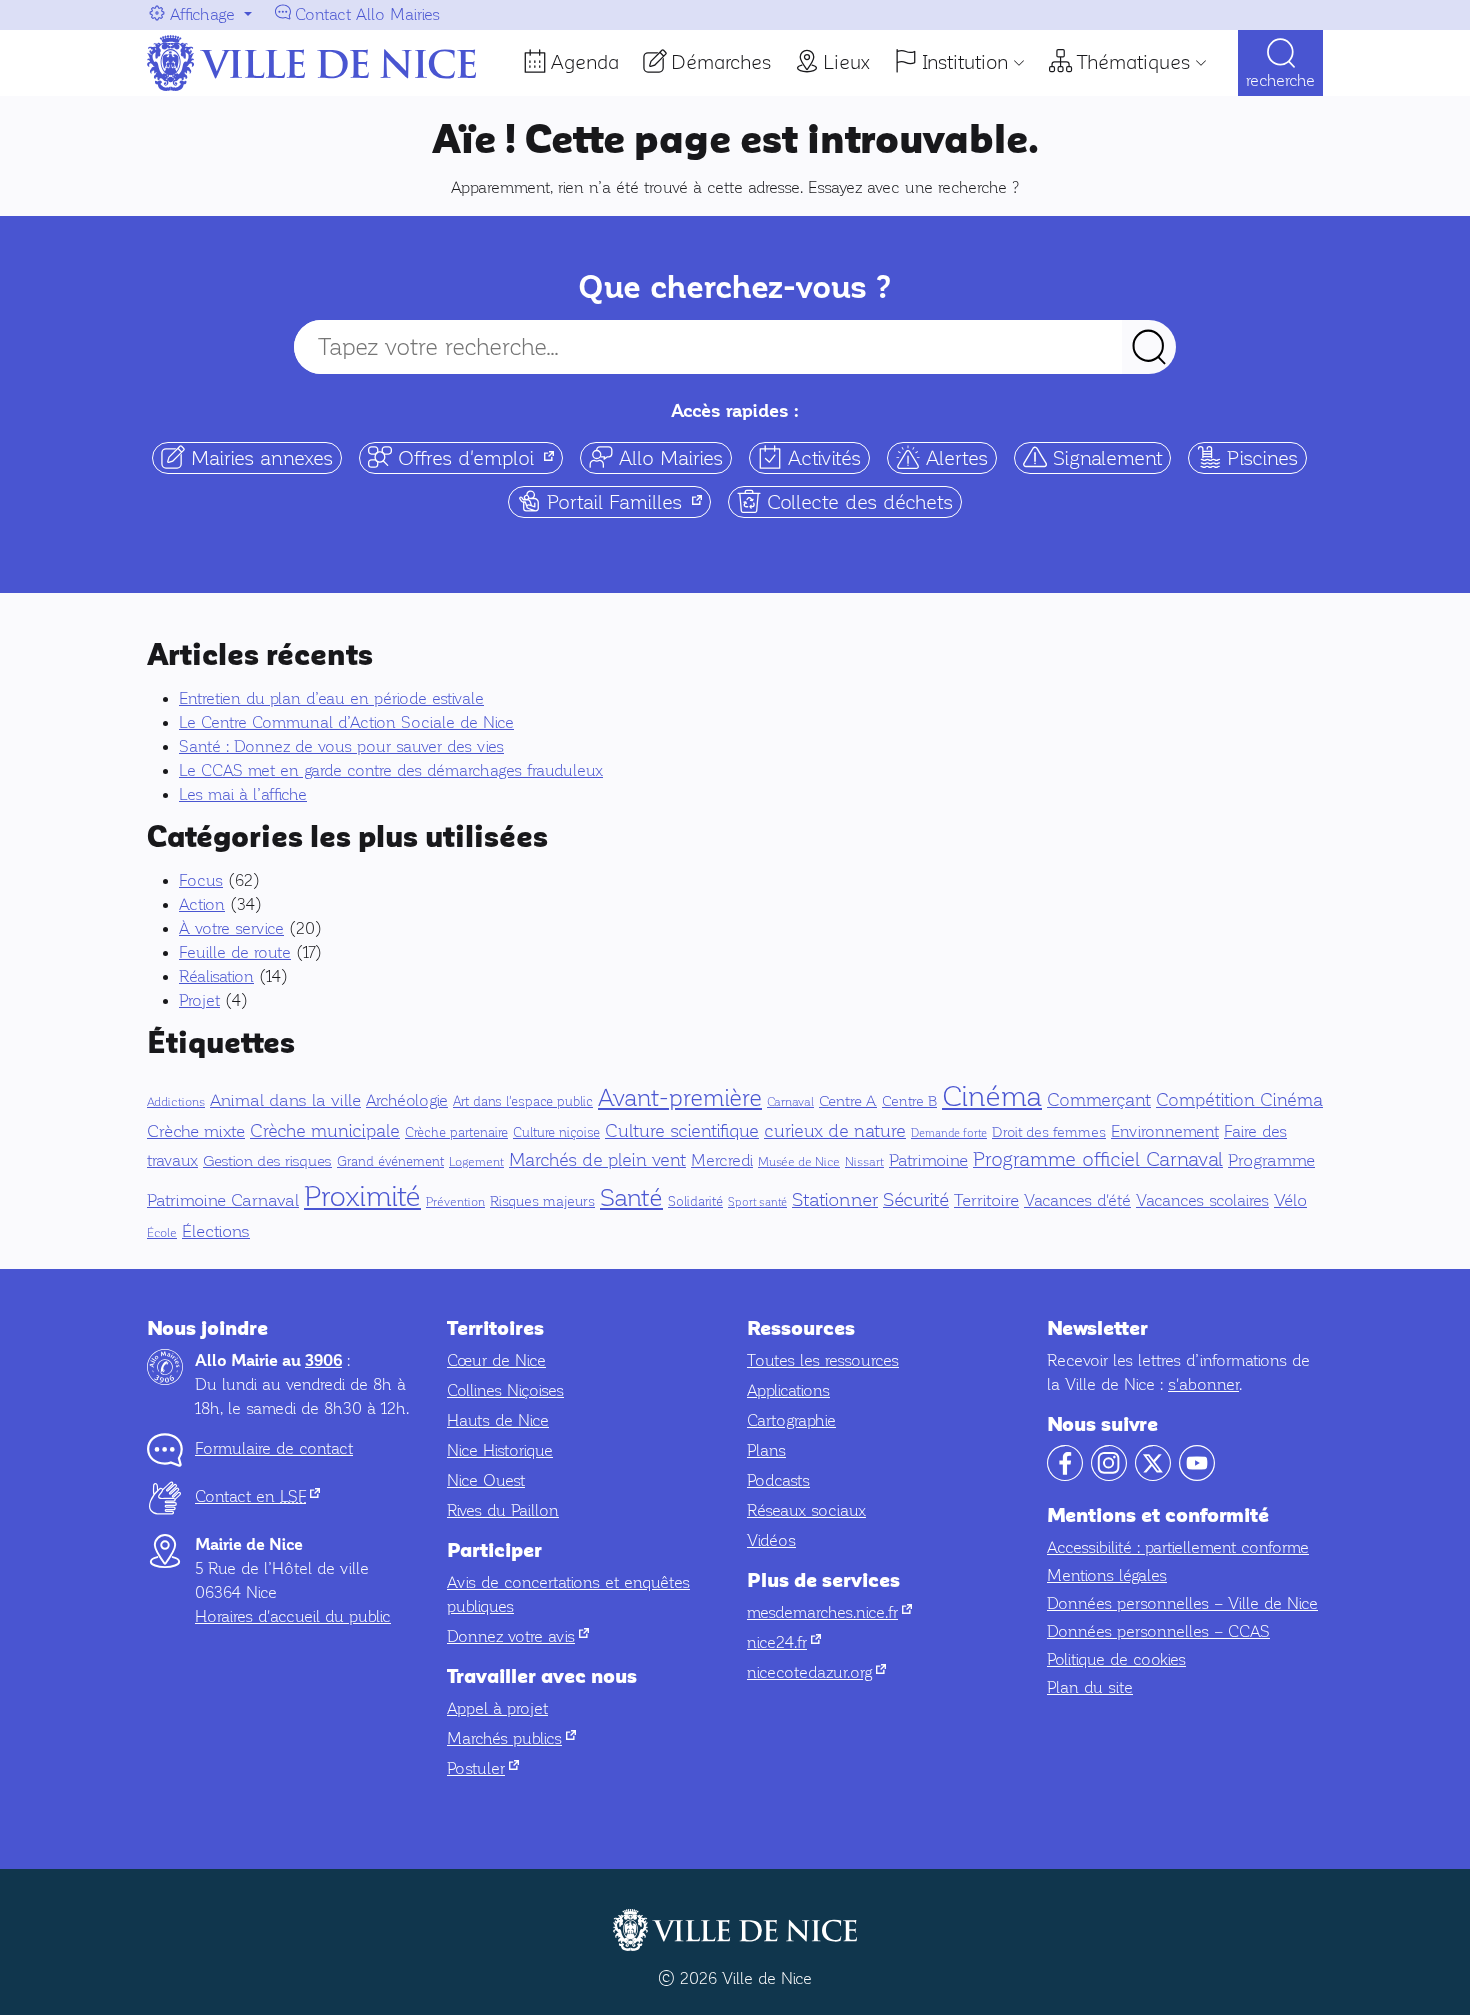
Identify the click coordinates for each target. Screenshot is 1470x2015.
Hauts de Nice (498, 1420)
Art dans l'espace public (523, 1101)
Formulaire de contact (274, 1448)
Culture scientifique (682, 1131)
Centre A (848, 1101)
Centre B (909, 1101)
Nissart (864, 1162)
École (162, 1233)
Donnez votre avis (518, 1636)
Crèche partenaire (456, 1133)
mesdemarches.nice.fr (829, 1612)
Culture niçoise (556, 1133)
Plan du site (1090, 1687)
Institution (965, 62)
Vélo (1290, 1200)
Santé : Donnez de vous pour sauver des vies (341, 746)
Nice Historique (500, 1450)
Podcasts (778, 1480)
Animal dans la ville (285, 1100)
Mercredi (722, 1160)
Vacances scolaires (1202, 1201)
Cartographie (791, 1420)
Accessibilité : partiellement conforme (1178, 1547)
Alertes (954, 458)
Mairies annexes (259, 458)
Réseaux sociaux (806, 1510)
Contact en (257, 1496)
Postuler (483, 1768)
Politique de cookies (1116, 1659)
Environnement (1165, 1131)
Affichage (202, 14)
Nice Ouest (486, 1480)
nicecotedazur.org (816, 1672)
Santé (631, 1197)
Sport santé (757, 1202)
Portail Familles (626, 500)
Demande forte (949, 1133)
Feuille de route (235, 952)
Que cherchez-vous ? (735, 287)
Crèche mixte (196, 1131)
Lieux (846, 62)
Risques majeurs (542, 1201)
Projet (199, 1000)
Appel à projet (497, 1708)
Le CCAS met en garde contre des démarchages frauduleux (391, 770)
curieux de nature (835, 1131)
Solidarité (695, 1202)
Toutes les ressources (823, 1360)
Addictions (176, 1102)
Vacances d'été (1077, 1201)
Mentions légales (1107, 1575)
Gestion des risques (267, 1161)
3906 (323, 1361)
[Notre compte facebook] (1065, 1475)
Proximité (362, 1196)
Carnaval (790, 1102)
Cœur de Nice (496, 1360)
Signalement (1104, 458)
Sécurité (916, 1199)
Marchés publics (511, 1738)
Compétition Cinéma (1239, 1100)
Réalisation (216, 976)
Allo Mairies (668, 458)
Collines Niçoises (505, 1390)
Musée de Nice (799, 1162)
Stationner (835, 1199)
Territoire (986, 1200)
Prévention (455, 1202)
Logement (476, 1162)
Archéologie (407, 1100)
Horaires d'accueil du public (293, 1616)
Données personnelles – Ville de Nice (1182, 1603)
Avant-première (680, 1098)
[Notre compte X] (1153, 1475)
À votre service (231, 928)
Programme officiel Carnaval (1098, 1159)
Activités (821, 458)
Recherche (1280, 80)
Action (202, 904)
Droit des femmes (1049, 1132)
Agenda (585, 62)
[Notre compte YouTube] (1197, 1475)
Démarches (721, 62)
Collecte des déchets (857, 502)
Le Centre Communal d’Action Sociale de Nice (346, 722)
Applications (788, 1390)
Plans (766, 1450)
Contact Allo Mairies (367, 14)
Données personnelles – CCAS (1158, 1631)
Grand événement (390, 1162)
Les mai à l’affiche (243, 794)
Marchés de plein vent (597, 1160)
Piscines (1259, 458)
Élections (216, 1231)
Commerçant (1099, 1100)
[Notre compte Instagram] (1109, 1475)
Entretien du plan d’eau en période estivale (331, 698)
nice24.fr (784, 1642)
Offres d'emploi (477, 456)
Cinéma (992, 1096)
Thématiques (1133, 62)
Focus (201, 880)
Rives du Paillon (503, 1510)
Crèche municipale (325, 1131)
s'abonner (1203, 1384)
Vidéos (771, 1540)
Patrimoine (928, 1160)
